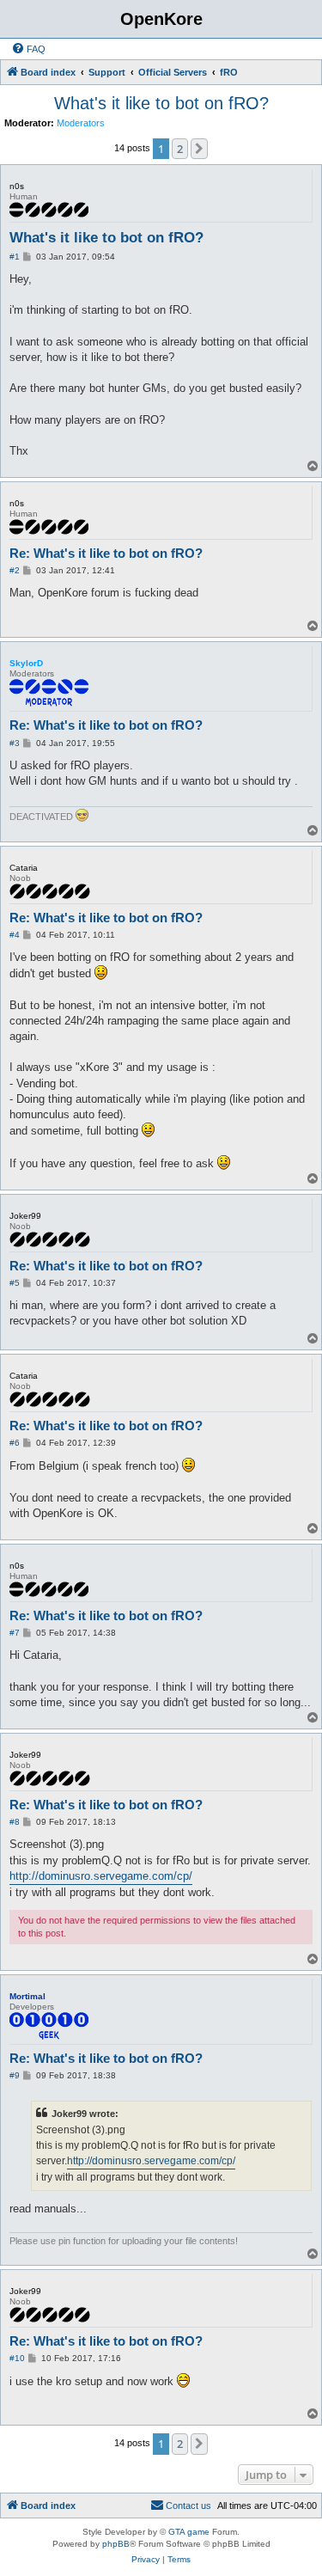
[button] (199, 149)
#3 (15, 743)
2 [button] (180, 149)
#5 (15, 1283)
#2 (15, 570)
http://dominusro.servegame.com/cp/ (101, 1876)
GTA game (189, 2532)
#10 (17, 2358)
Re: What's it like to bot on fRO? (106, 553)
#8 (15, 1822)
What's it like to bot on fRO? (161, 103)
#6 (15, 1443)
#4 (15, 935)
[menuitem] (28, 49)
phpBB (116, 2544)
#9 (15, 2075)
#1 (15, 257)
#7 (15, 1633)
